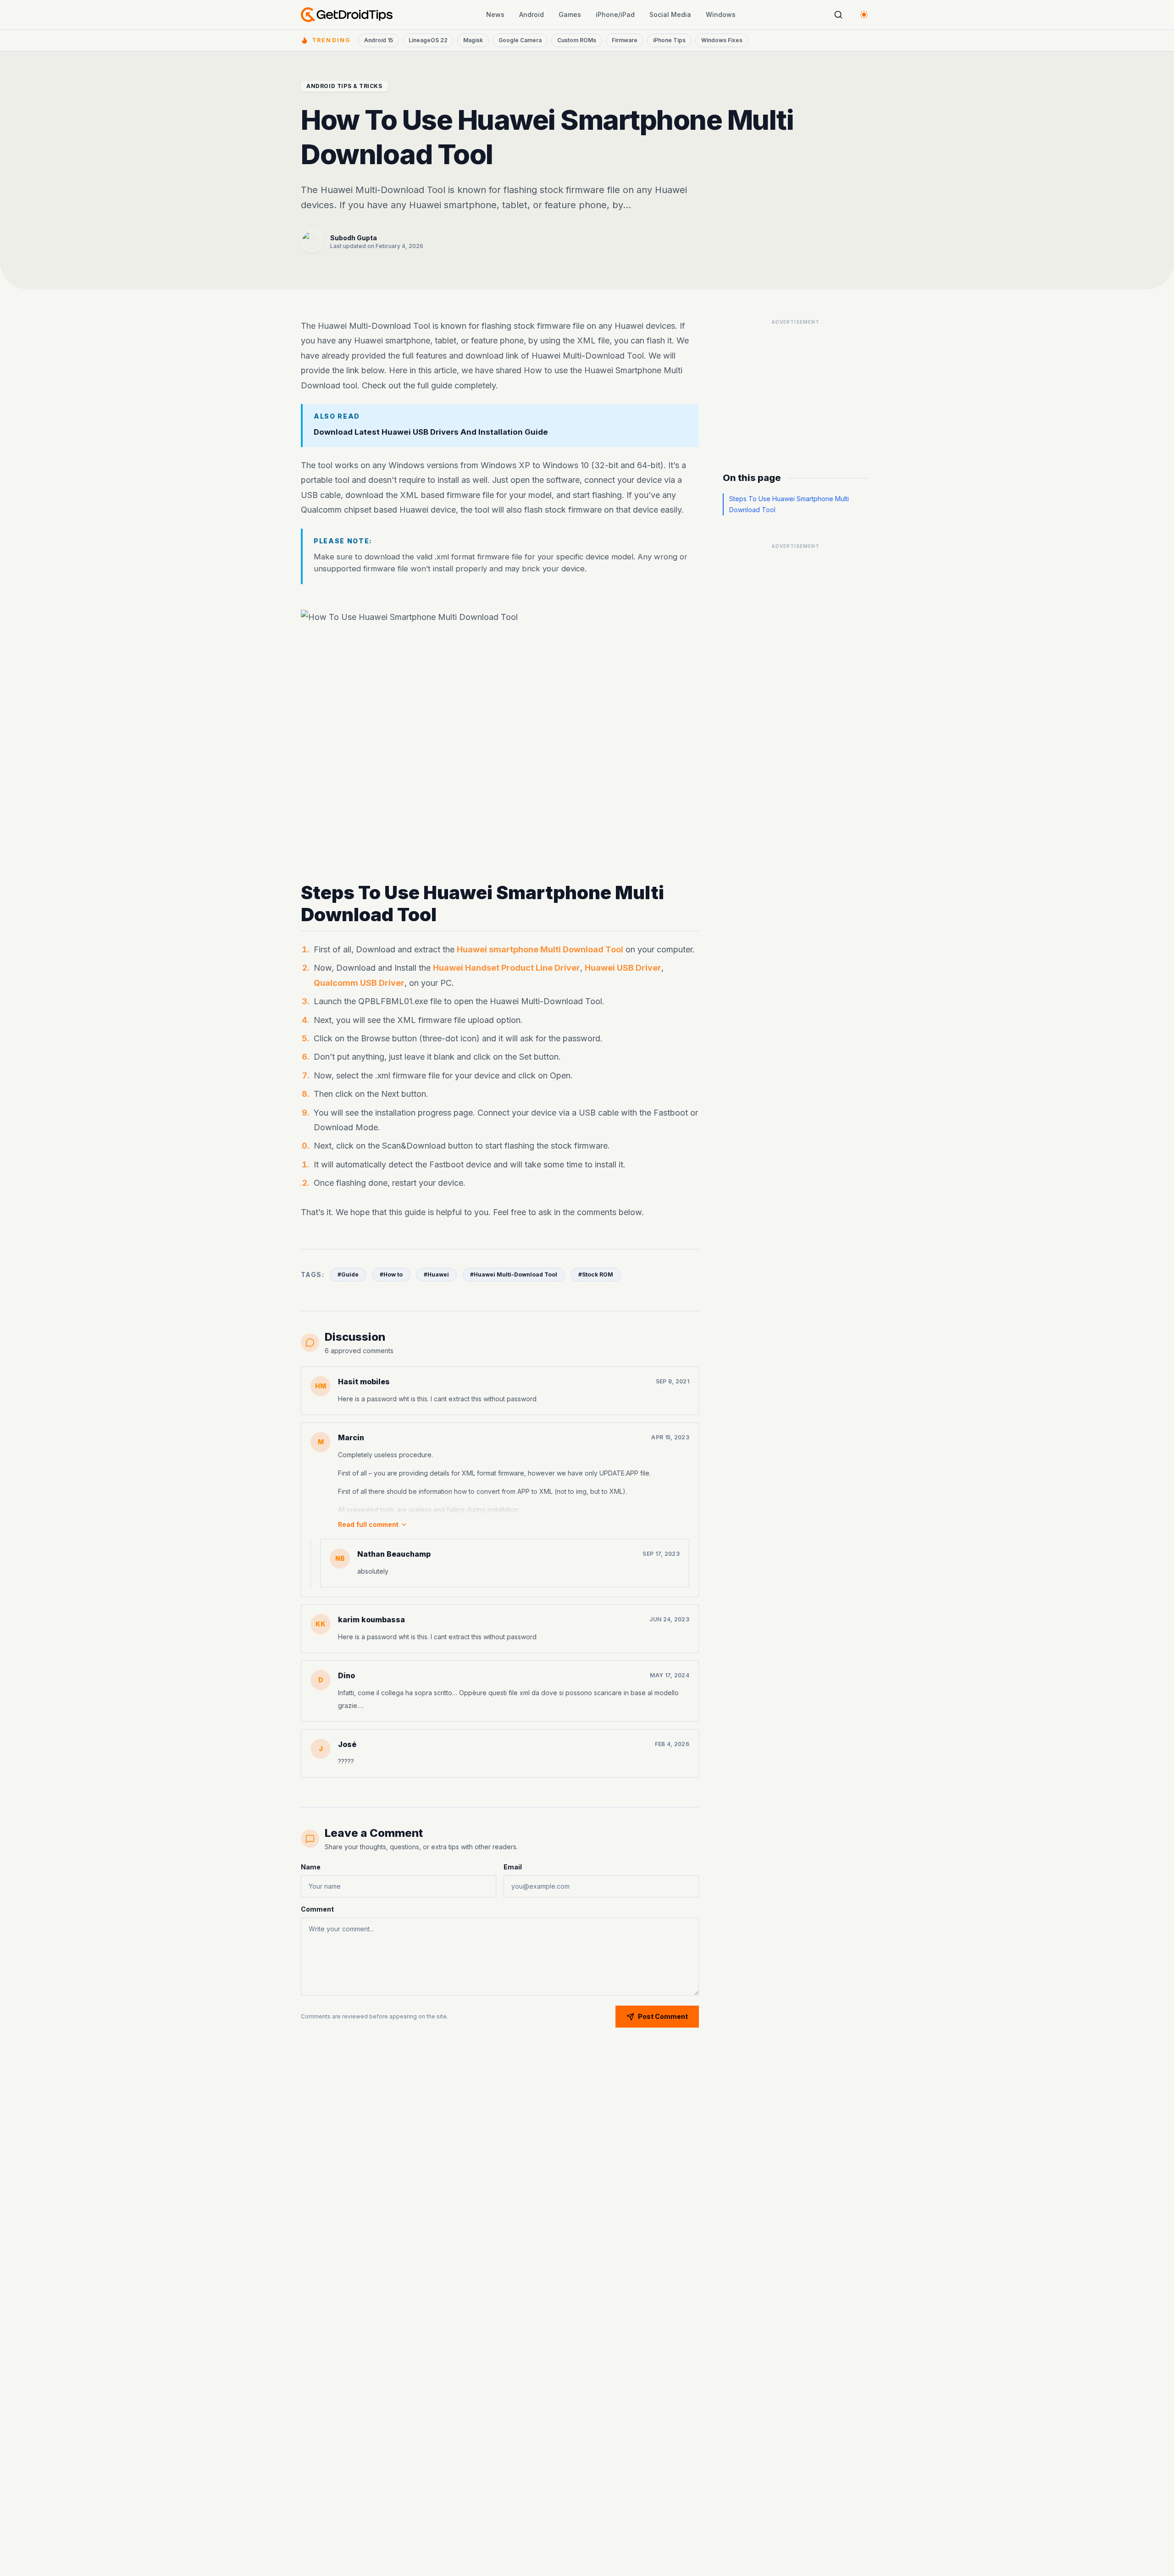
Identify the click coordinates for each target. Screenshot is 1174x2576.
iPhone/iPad (615, 14)
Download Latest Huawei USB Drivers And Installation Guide (431, 432)
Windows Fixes (722, 40)
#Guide (348, 1274)
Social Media (670, 14)
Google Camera (520, 40)
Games (570, 14)
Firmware (625, 40)
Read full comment (368, 1524)
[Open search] (838, 15)
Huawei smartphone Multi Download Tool (540, 949)
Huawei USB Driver (623, 968)
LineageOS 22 (428, 40)
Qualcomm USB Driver (359, 982)
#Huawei (436, 1274)
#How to (391, 1274)
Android (532, 14)
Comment (317, 1909)
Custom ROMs (577, 40)
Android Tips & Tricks (344, 86)
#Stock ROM (596, 1274)
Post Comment (663, 2016)
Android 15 (379, 40)
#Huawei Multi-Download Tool (514, 1274)
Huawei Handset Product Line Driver (507, 968)
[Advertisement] (795, 387)
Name (311, 1867)
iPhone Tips (669, 40)
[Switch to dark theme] (864, 15)
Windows (721, 14)
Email (513, 1867)
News (495, 14)
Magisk (473, 40)
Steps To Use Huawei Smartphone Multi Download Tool (789, 504)
